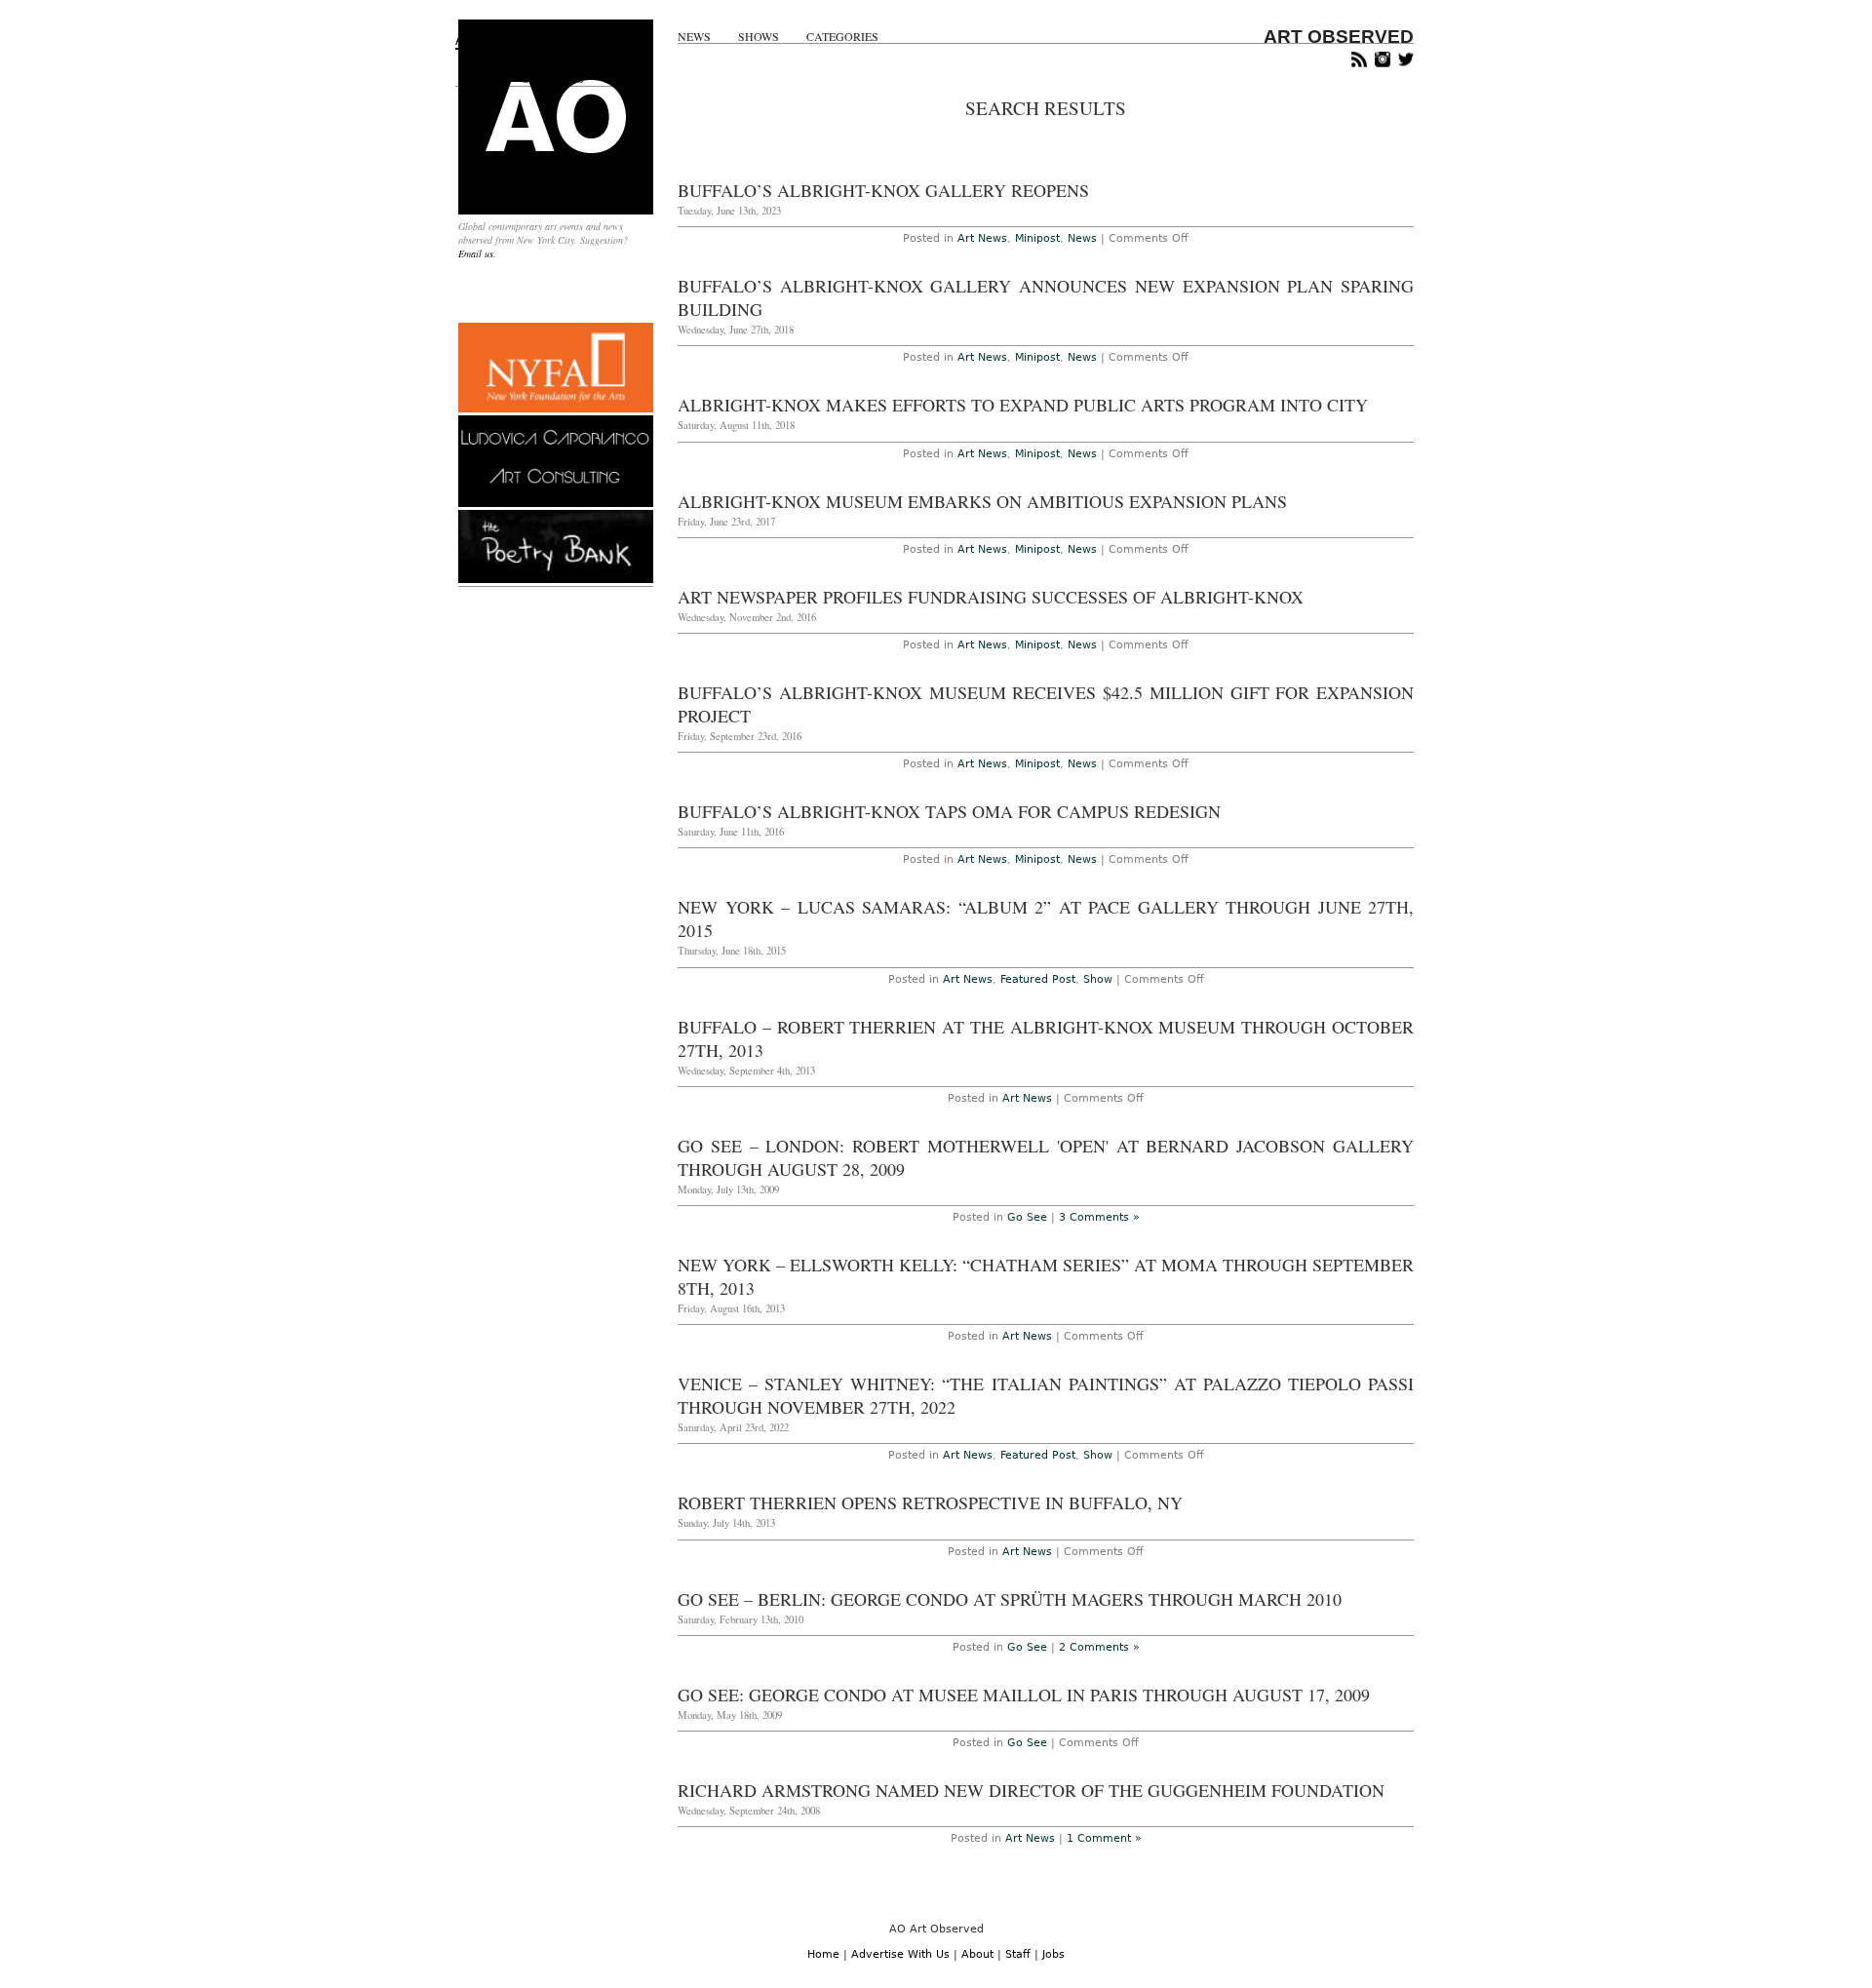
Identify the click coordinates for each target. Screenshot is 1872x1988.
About (977, 1954)
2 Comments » (1099, 1647)
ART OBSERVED (1339, 37)
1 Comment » (1104, 1838)
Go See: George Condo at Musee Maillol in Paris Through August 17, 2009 (1024, 1695)
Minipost (1037, 238)
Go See (1027, 1217)
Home (823, 1954)
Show (1098, 979)
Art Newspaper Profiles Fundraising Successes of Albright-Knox (991, 597)
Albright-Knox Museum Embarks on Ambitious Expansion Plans (982, 501)
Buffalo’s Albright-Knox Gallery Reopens (883, 190)
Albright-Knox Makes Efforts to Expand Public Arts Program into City (1023, 405)
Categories (842, 37)
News (694, 37)
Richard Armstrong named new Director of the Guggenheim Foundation (1031, 1790)
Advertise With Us (900, 1954)
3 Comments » (1099, 1217)
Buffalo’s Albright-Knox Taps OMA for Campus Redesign (949, 811)
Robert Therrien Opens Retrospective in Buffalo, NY (930, 1502)
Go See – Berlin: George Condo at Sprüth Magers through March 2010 (1010, 1599)
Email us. (477, 253)
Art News (982, 238)
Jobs (1053, 1954)
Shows (759, 37)
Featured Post (1038, 979)
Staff (1018, 1954)
